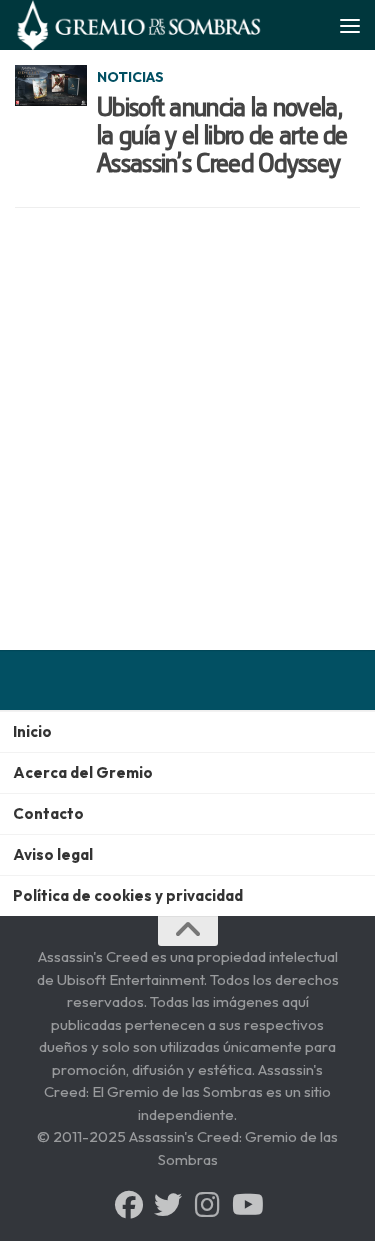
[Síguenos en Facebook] (129, 1205)
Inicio (32, 731)
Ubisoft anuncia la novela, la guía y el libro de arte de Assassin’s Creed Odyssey (222, 135)
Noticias (130, 77)
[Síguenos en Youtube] (246, 1205)
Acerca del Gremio (83, 772)
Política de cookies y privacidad (128, 895)
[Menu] (350, 25)
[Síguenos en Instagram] (207, 1205)
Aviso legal (53, 854)
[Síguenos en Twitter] (168, 1205)
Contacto (48, 813)
